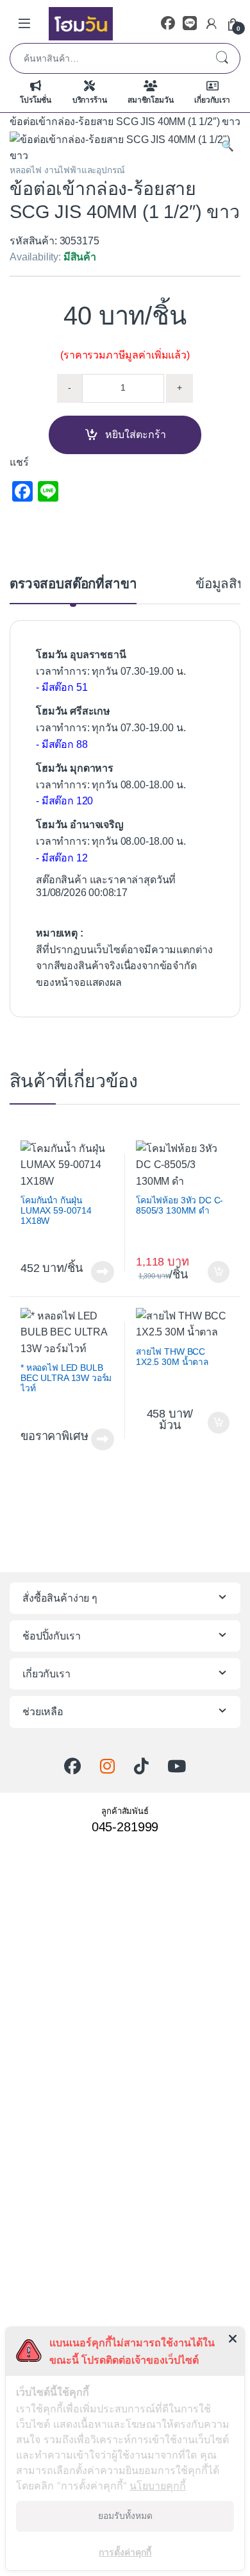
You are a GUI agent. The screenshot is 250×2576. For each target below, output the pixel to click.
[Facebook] (168, 23)
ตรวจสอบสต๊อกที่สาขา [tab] (73, 584)
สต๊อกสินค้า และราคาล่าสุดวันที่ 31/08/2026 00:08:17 (106, 886)
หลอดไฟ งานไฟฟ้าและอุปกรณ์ (67, 170)
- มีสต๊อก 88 (62, 744)
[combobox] (107, 58)
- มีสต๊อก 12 (62, 858)
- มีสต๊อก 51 (62, 687)
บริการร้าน (90, 100)
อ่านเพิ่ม (103, 1272)
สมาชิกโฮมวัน (150, 100)
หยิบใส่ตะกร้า (136, 435)
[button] (228, 146)
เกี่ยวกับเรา (212, 100)
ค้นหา (222, 58)
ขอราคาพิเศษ (54, 1436)
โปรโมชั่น (36, 100)
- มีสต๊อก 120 (64, 801)
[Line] (190, 23)
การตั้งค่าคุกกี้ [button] (125, 2552)
